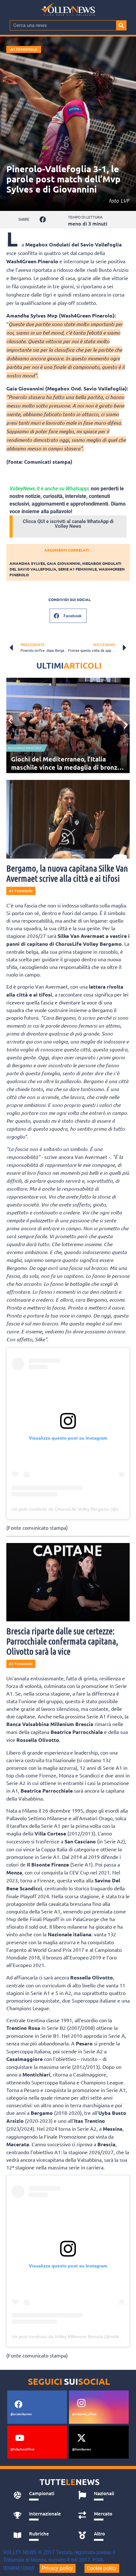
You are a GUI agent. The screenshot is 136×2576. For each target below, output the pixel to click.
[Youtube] (20, 2438)
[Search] (121, 25)
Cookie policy (102, 2568)
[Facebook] (18, 2404)
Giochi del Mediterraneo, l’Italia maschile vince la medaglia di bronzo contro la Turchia (66, 767)
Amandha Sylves (27, 563)
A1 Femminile (24, 49)
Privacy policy (58, 2568)
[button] (43, 220)
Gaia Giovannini (64, 563)
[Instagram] (81, 2403)
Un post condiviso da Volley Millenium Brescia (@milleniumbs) (74, 2337)
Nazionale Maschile (25, 748)
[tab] (39, 2495)
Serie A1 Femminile (77, 569)
